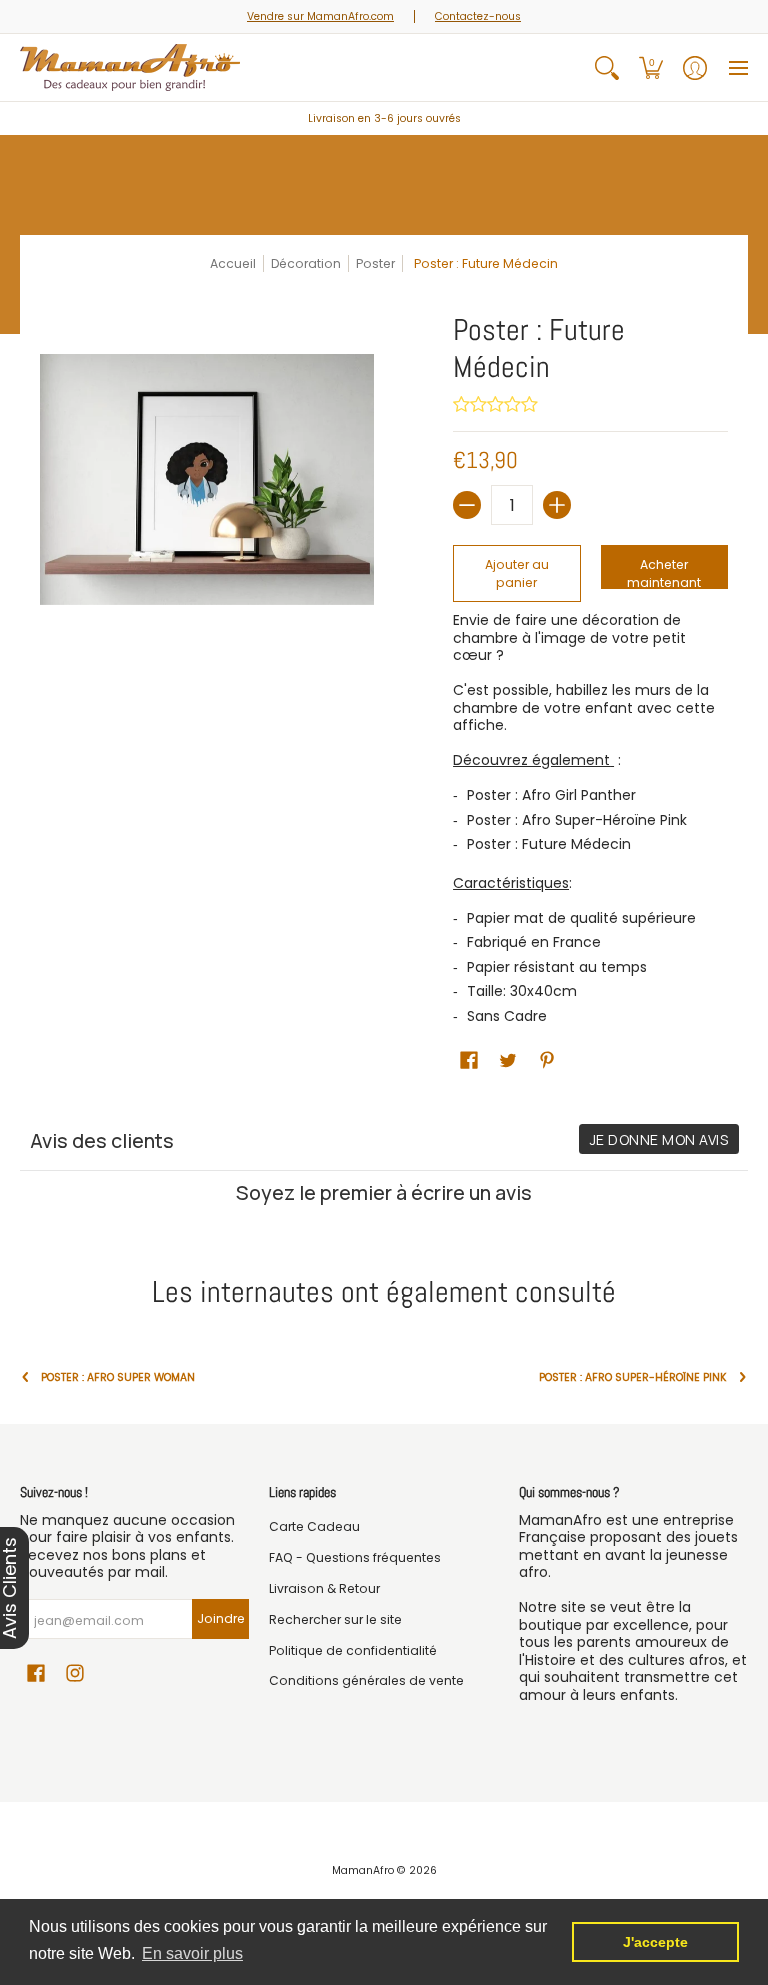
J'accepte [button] (655, 1942)
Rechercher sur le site (335, 1619)
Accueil (233, 263)
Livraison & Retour (324, 1588)
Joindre (221, 1618)
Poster (375, 263)
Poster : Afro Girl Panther (551, 795)
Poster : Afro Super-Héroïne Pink (577, 820)
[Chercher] (607, 67)
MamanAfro (363, 1870)
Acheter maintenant (664, 572)
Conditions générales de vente (366, 1680)
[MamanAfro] (130, 67)
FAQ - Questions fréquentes (355, 1557)
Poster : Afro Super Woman (118, 1377)
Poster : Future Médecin (549, 844)
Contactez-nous (478, 16)
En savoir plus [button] (192, 1953)
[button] (651, 67)
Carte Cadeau (314, 1526)
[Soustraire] (467, 505)
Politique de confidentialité (353, 1650)
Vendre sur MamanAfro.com (320, 16)
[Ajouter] (557, 505)
